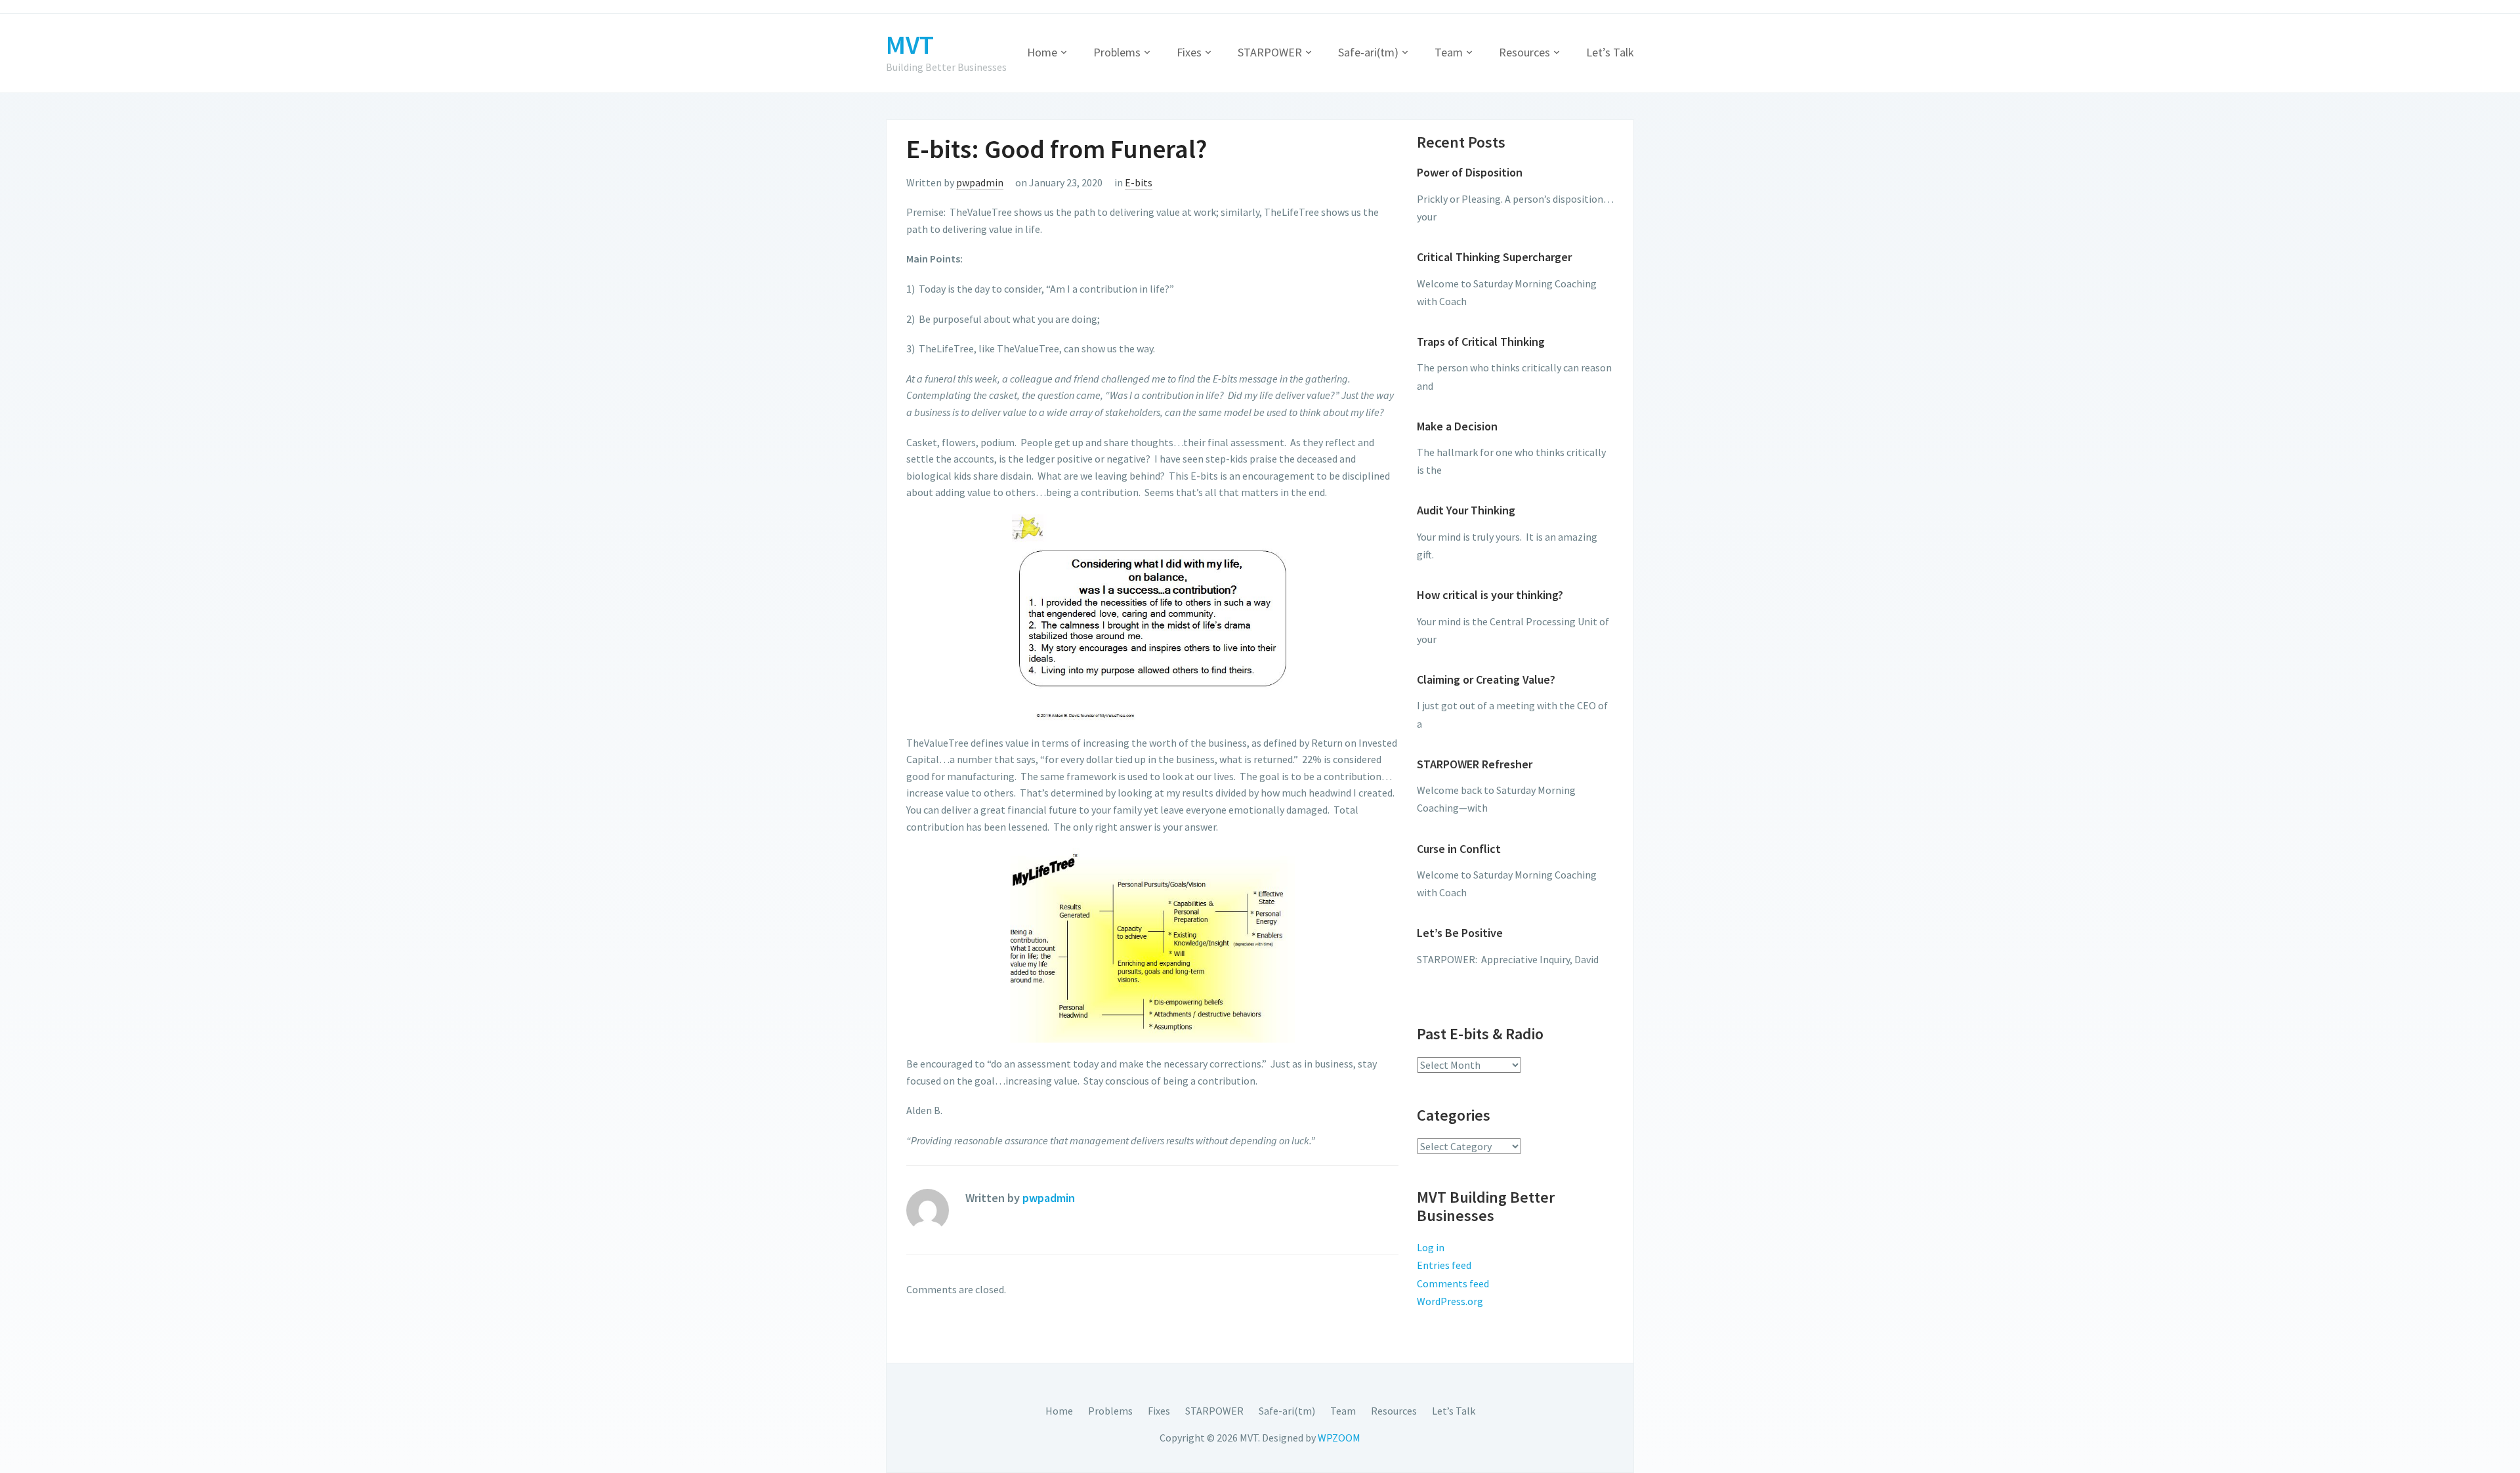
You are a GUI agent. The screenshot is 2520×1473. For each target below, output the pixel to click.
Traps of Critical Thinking (1481, 342)
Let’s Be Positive (1460, 933)
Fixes (1189, 52)
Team (1449, 52)
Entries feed (1444, 1265)
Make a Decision (1457, 426)
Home (1042, 52)
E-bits (1139, 182)
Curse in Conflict (1459, 849)
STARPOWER (1270, 52)
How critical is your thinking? (1490, 595)
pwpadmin (980, 182)
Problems (1117, 52)
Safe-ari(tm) (1368, 52)
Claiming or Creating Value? (1486, 679)
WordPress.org (1450, 1301)
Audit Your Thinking (1466, 510)
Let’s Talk (1610, 52)
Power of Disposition (1470, 172)
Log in (1431, 1247)
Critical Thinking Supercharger (1494, 257)
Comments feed (1453, 1283)
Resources (1524, 52)
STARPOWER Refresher (1475, 764)
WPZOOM (1339, 1438)
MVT (910, 45)
